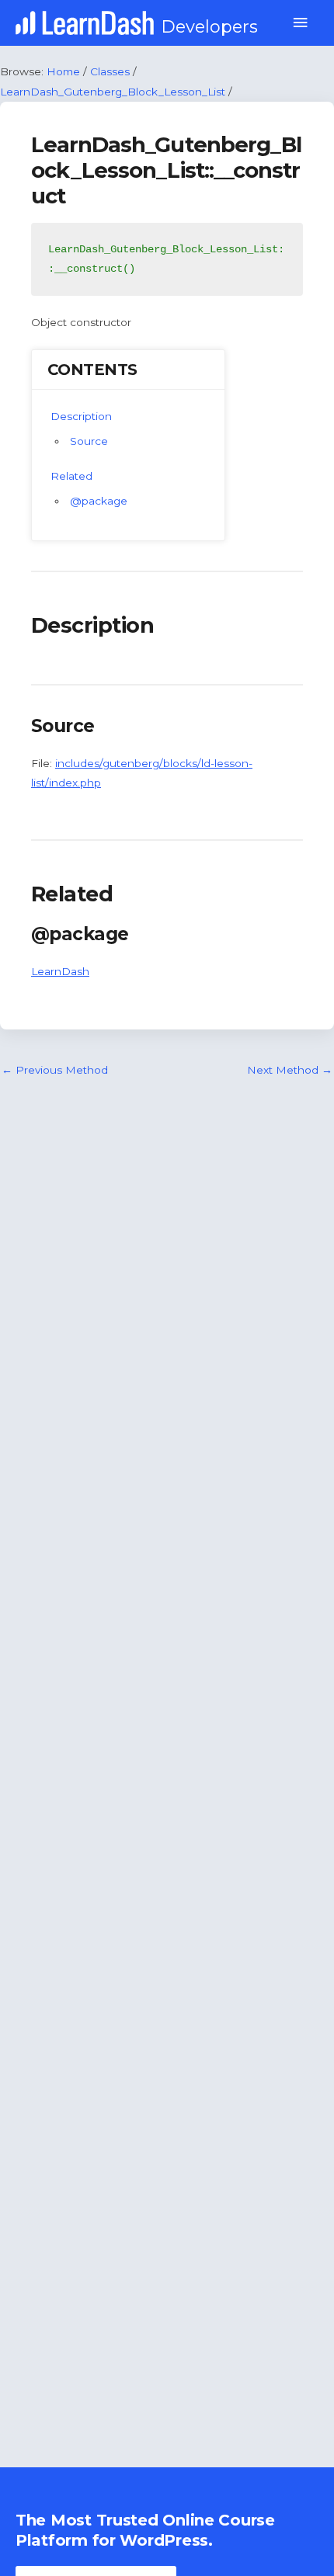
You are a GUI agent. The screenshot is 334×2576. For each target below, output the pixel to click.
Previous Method (55, 1070)
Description (81, 416)
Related (71, 476)
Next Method (290, 1070)
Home (63, 71)
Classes (110, 71)
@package (99, 501)
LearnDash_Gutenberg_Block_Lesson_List (113, 92)
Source (89, 441)
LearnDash (60, 971)
